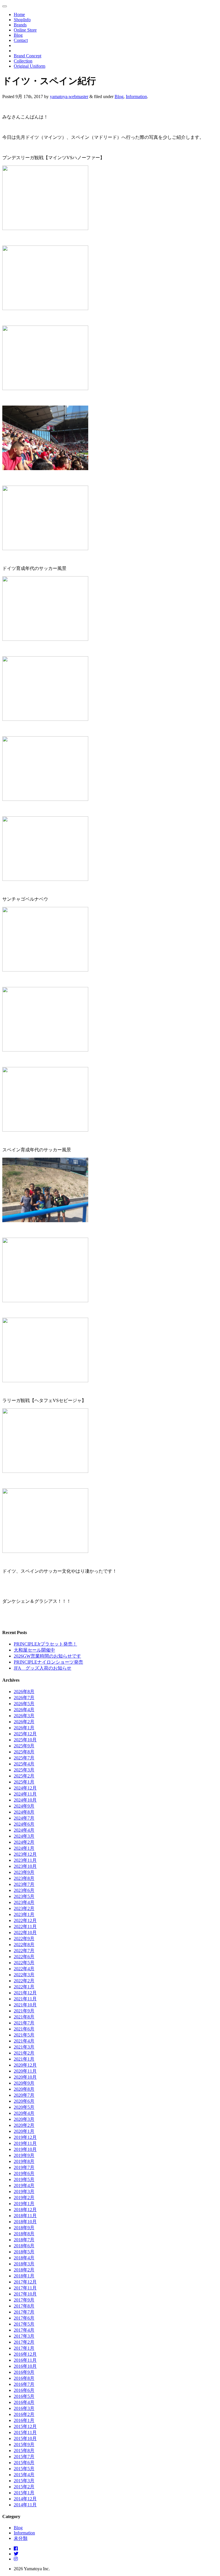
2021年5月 (24, 2035)
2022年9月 (24, 1939)
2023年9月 (24, 1872)
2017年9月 (24, 2300)
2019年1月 (24, 2204)
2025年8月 (24, 1752)
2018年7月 (24, 2240)
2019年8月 (24, 2161)
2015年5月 (24, 2469)
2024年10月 (25, 1800)
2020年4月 (24, 2113)
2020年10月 (25, 2077)
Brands (20, 25)
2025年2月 (24, 1776)
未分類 (21, 2538)
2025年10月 (25, 1740)
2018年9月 (24, 2228)
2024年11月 (25, 1794)
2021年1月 (24, 2059)
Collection (23, 61)
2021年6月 (24, 2029)
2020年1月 (24, 2131)
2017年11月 (25, 2288)
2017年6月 (24, 2318)
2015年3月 (24, 2481)
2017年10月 (25, 2294)
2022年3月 (24, 1975)
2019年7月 (24, 2167)
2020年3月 (24, 2119)
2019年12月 (25, 2137)
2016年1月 (24, 2420)
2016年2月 (24, 2414)
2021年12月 (25, 1993)
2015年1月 (24, 2493)
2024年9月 (24, 1806)
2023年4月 (24, 1902)
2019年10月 (25, 2149)
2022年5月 (24, 1963)
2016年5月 (24, 2396)
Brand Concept (27, 56)
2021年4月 (24, 2041)
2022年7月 (24, 1951)
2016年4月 (24, 2402)
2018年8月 (24, 2234)
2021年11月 (25, 1999)
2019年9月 (24, 2155)
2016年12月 (25, 2354)
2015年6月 (24, 2463)
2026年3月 (24, 1716)
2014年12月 (25, 2499)
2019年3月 (24, 2192)
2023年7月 (24, 1884)
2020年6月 (24, 2101)
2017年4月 (24, 2330)
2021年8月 (24, 2017)
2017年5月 (24, 2324)
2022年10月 (25, 1933)
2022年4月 (24, 1969)
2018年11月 (25, 2216)
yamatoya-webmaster (69, 97)
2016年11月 (25, 2360)
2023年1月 (24, 1914)
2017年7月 (24, 2312)
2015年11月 (25, 2432)
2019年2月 (24, 2198)
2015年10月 (25, 2438)
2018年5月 (24, 2252)
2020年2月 (24, 2125)
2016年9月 (24, 2372)
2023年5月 (24, 1896)
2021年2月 (24, 2053)
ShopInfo (22, 20)
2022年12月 (25, 1920)
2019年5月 (24, 2179)
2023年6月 (24, 1890)
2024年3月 (24, 1836)
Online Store (25, 30)
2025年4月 (24, 1764)
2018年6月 (24, 2246)
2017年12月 (25, 2282)
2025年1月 (24, 1782)
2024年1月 (24, 1848)
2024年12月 (25, 1788)
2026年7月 (24, 1698)
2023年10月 (25, 1866)
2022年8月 (24, 1945)
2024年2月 (24, 1842)
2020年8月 (24, 2089)
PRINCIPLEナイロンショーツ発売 (48, 1662)
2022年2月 (24, 1981)
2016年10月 (25, 2366)
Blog (18, 35)
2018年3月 (24, 2264)
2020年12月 (25, 2065)
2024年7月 (24, 1818)
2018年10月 (25, 2222)
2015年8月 (24, 2451)
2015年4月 (24, 2475)
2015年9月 (24, 2444)
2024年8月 (24, 1812)
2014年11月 (25, 2505)
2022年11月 (25, 1926)
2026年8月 (24, 1692)
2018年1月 (24, 2276)
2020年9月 (24, 2083)
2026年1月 (24, 1728)
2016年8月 (24, 2378)
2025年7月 (24, 1758)
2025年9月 (24, 1746)
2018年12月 (25, 2210)
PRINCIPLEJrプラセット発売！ (45, 1644)
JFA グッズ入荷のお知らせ (43, 1668)
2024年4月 (24, 1830)
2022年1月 (24, 1987)
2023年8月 (24, 1878)
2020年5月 (24, 2107)
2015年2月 (24, 2487)
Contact (21, 40)
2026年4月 (24, 1710)
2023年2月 (24, 1908)
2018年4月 (24, 2258)
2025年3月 (24, 1770)
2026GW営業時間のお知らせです (47, 1656)
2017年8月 (24, 2306)
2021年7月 (24, 2023)
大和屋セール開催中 (34, 1650)
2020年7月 (24, 2095)
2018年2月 (24, 2270)
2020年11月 (25, 2071)
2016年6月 (24, 2390)
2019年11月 (25, 2143)
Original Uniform (30, 66)
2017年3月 (24, 2336)
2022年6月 (24, 1957)
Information (136, 97)
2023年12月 (25, 1854)
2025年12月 (25, 1734)
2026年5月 (24, 1704)
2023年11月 (25, 1860)
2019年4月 (24, 2185)
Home (19, 14)
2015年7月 (24, 2457)
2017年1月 (24, 2348)
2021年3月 (24, 2047)
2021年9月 (24, 2011)
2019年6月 (24, 2173)
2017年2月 (24, 2342)
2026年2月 (24, 1722)
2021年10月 (25, 2005)
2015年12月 (25, 2426)
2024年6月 (24, 1824)
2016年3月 (24, 2408)
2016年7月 (24, 2384)
